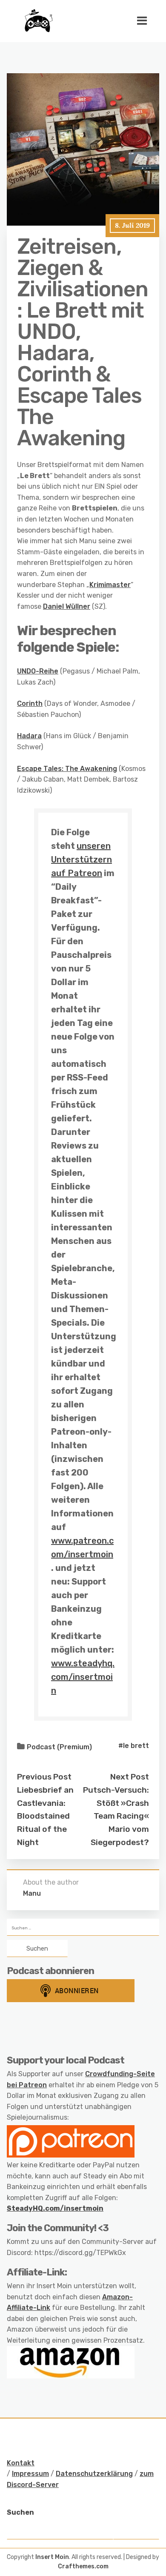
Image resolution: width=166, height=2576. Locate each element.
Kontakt (21, 2463)
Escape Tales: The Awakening (67, 769)
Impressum (30, 2474)
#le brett (134, 1746)
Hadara (29, 736)
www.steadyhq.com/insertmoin (83, 1677)
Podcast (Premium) (59, 1747)
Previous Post (44, 1777)
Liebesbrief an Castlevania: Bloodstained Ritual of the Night (45, 1816)
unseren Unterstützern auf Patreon (82, 860)
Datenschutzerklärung (94, 2474)
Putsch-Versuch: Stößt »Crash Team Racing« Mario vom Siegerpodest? (116, 1816)
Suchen (20, 2512)
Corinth (30, 703)
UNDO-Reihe (38, 671)
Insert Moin (52, 2557)
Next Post (130, 1777)
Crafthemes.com (83, 2566)
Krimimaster (110, 585)
